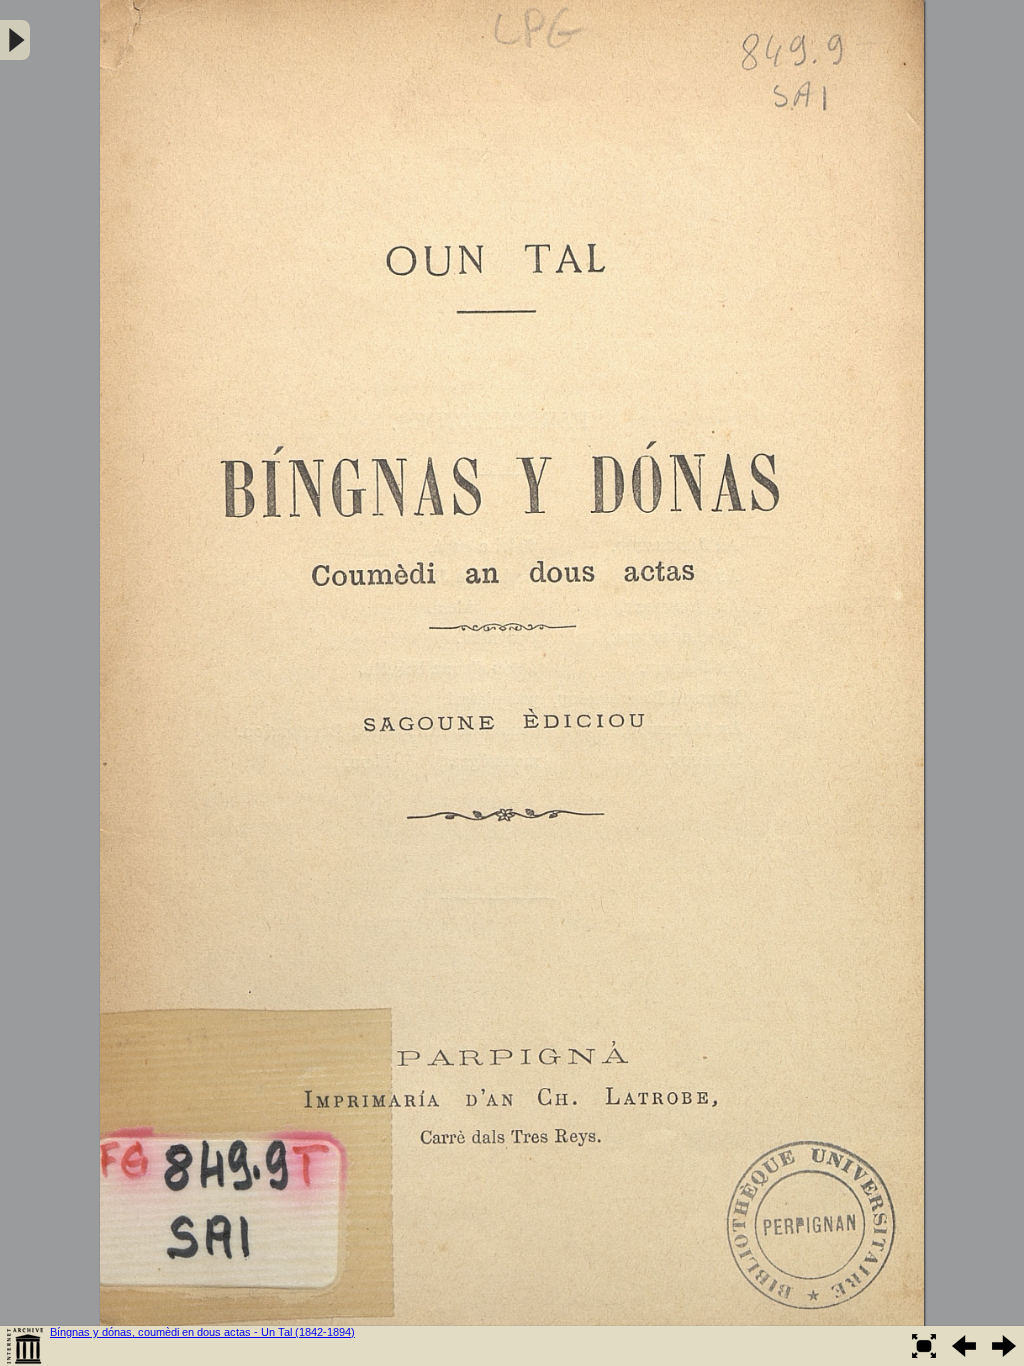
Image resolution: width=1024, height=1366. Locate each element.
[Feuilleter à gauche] (964, 1346)
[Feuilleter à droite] (1004, 1346)
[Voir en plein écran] (924, 1346)
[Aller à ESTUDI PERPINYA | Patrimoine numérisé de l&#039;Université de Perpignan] (25, 1346)
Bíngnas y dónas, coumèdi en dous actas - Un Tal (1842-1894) (202, 1332)
